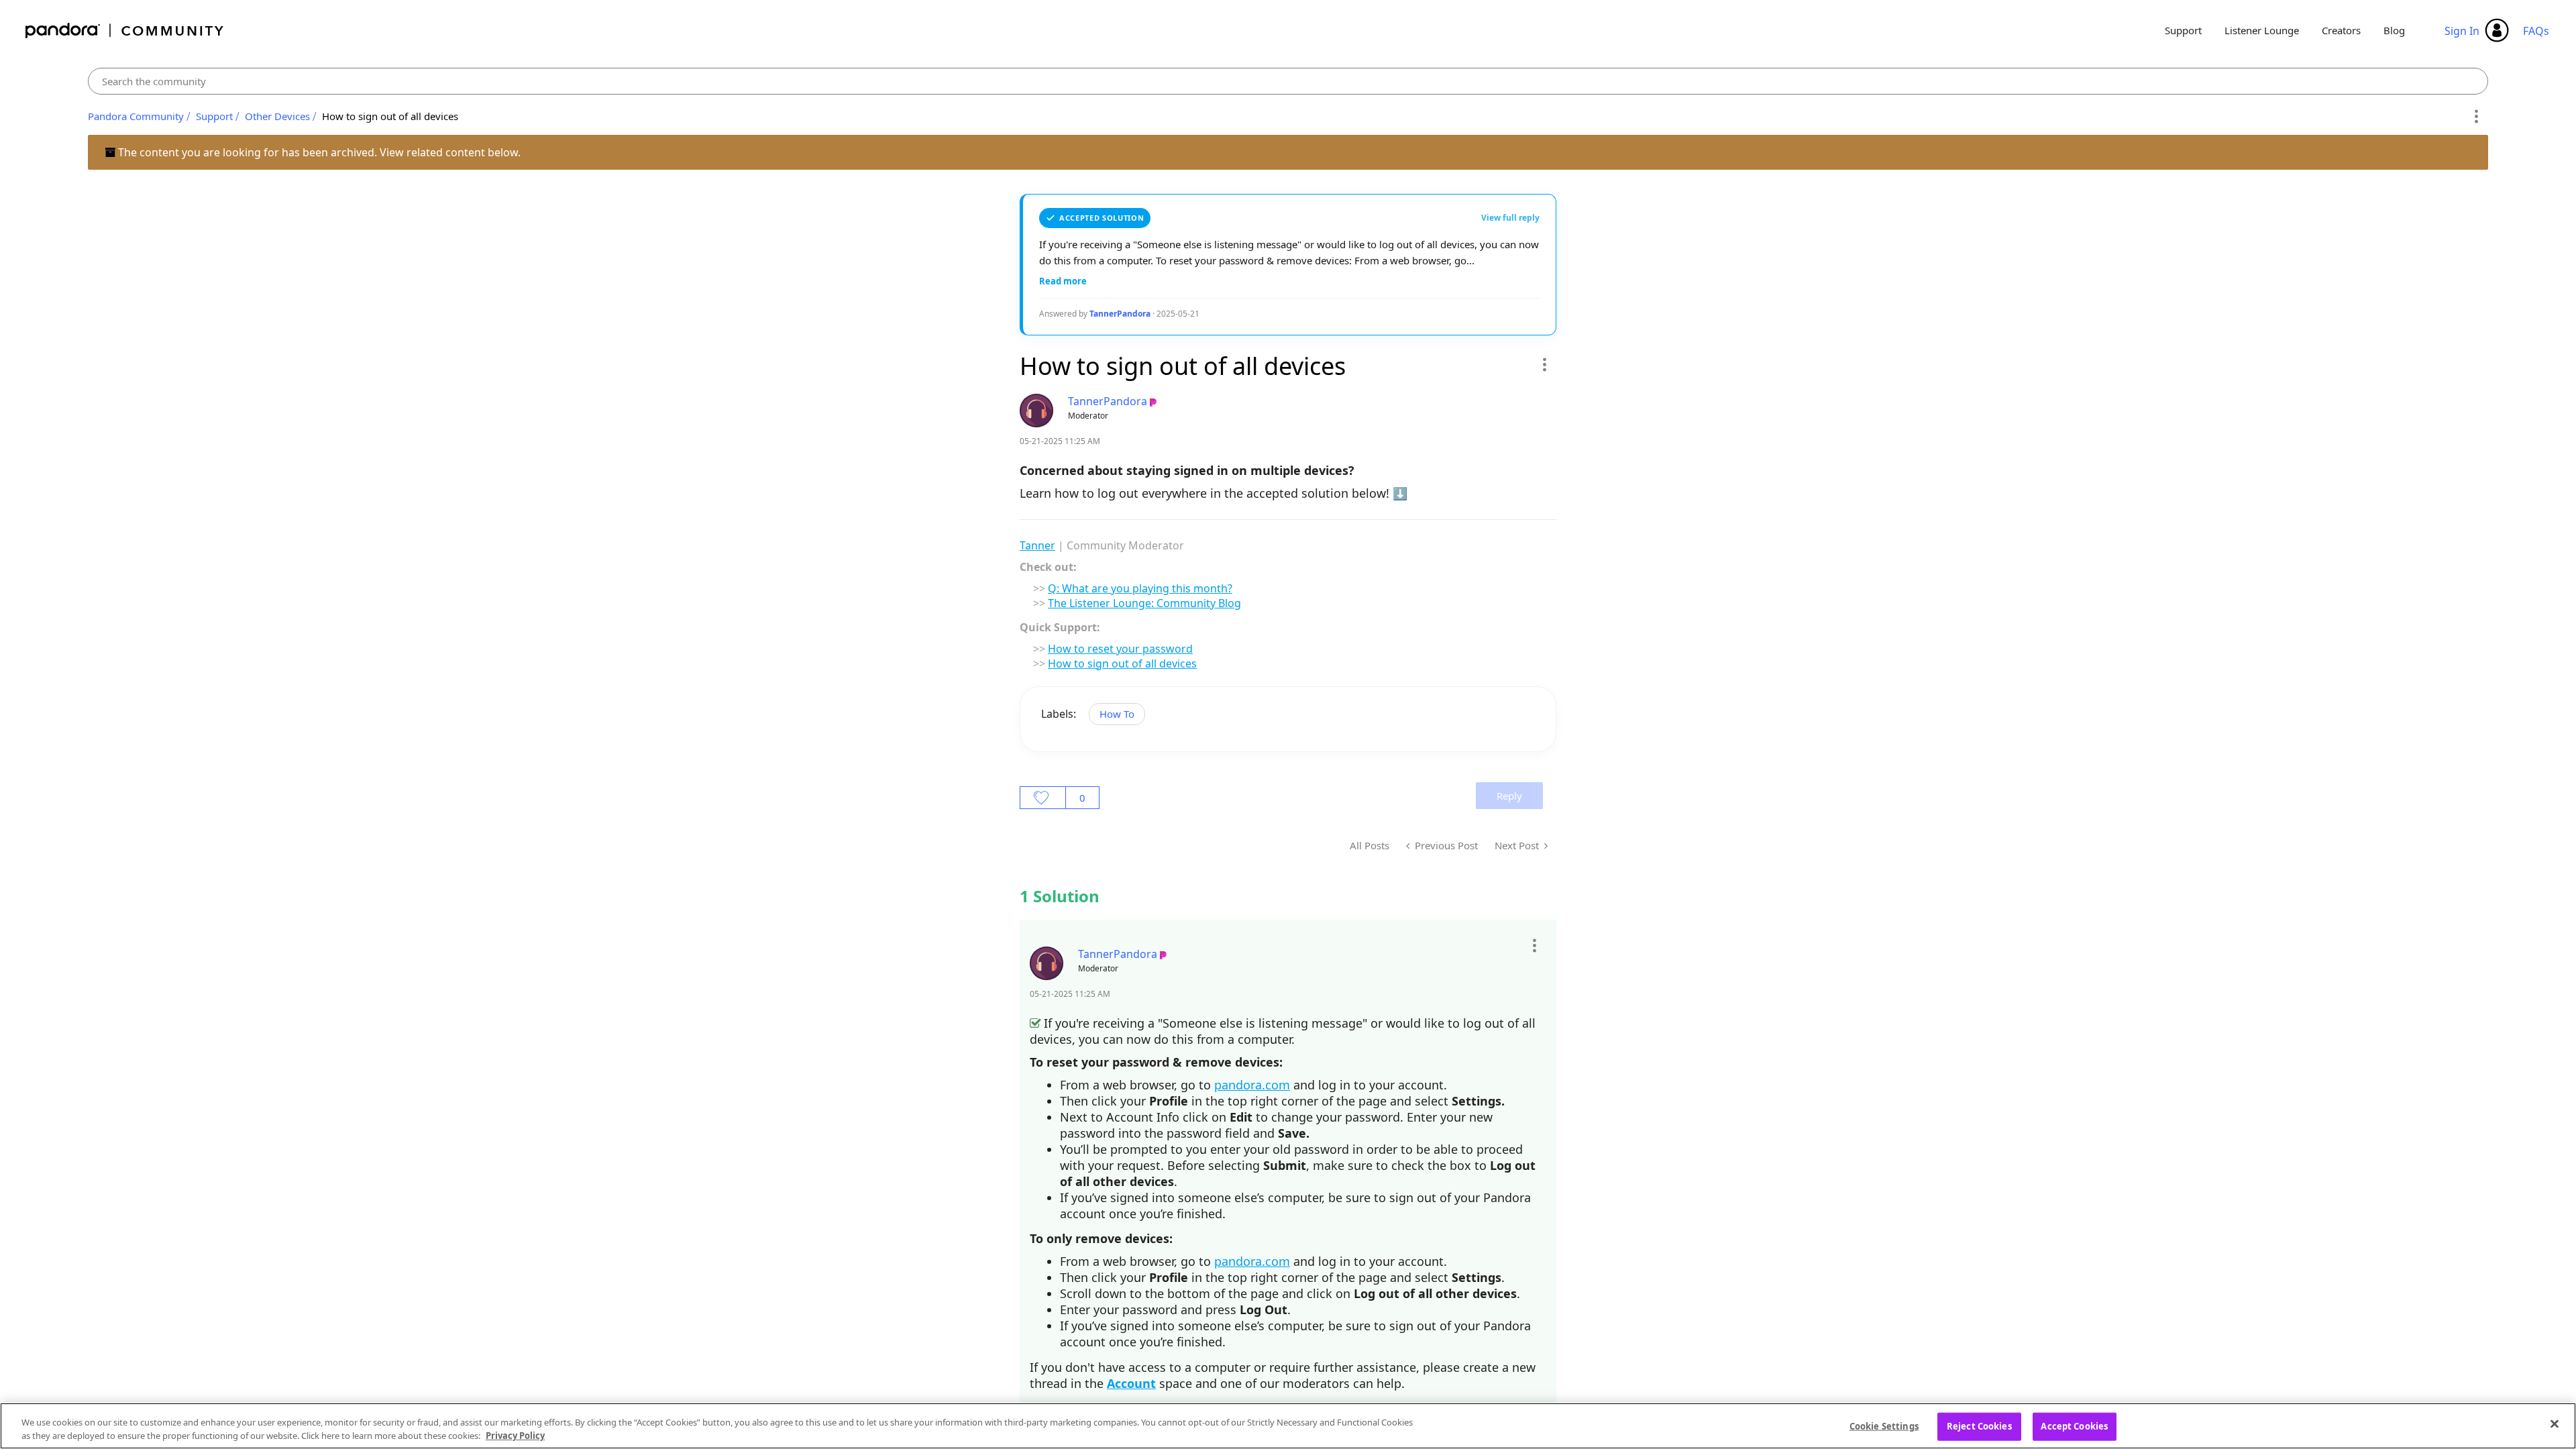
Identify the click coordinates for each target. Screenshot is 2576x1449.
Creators (2341, 30)
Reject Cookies (1979, 1426)
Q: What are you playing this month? (1140, 588)
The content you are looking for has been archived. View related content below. (318, 152)
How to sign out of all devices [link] (390, 116)
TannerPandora (1120, 314)
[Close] (2555, 1424)
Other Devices (277, 116)
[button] (1544, 364)
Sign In (2462, 31)
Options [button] (2476, 117)
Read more (1063, 281)
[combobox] (1288, 81)
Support (2183, 30)
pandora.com (1252, 1085)
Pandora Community (125, 31)
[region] (1288, 1426)
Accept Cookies (2074, 1426)
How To (1117, 714)
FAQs (2536, 31)
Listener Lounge (2262, 30)
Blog (2394, 30)
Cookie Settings (1884, 1426)
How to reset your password (1120, 649)
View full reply (1510, 218)
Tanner (1037, 545)
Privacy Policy (515, 1435)
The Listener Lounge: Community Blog (1144, 603)
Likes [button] (1043, 798)
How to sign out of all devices (1122, 663)
